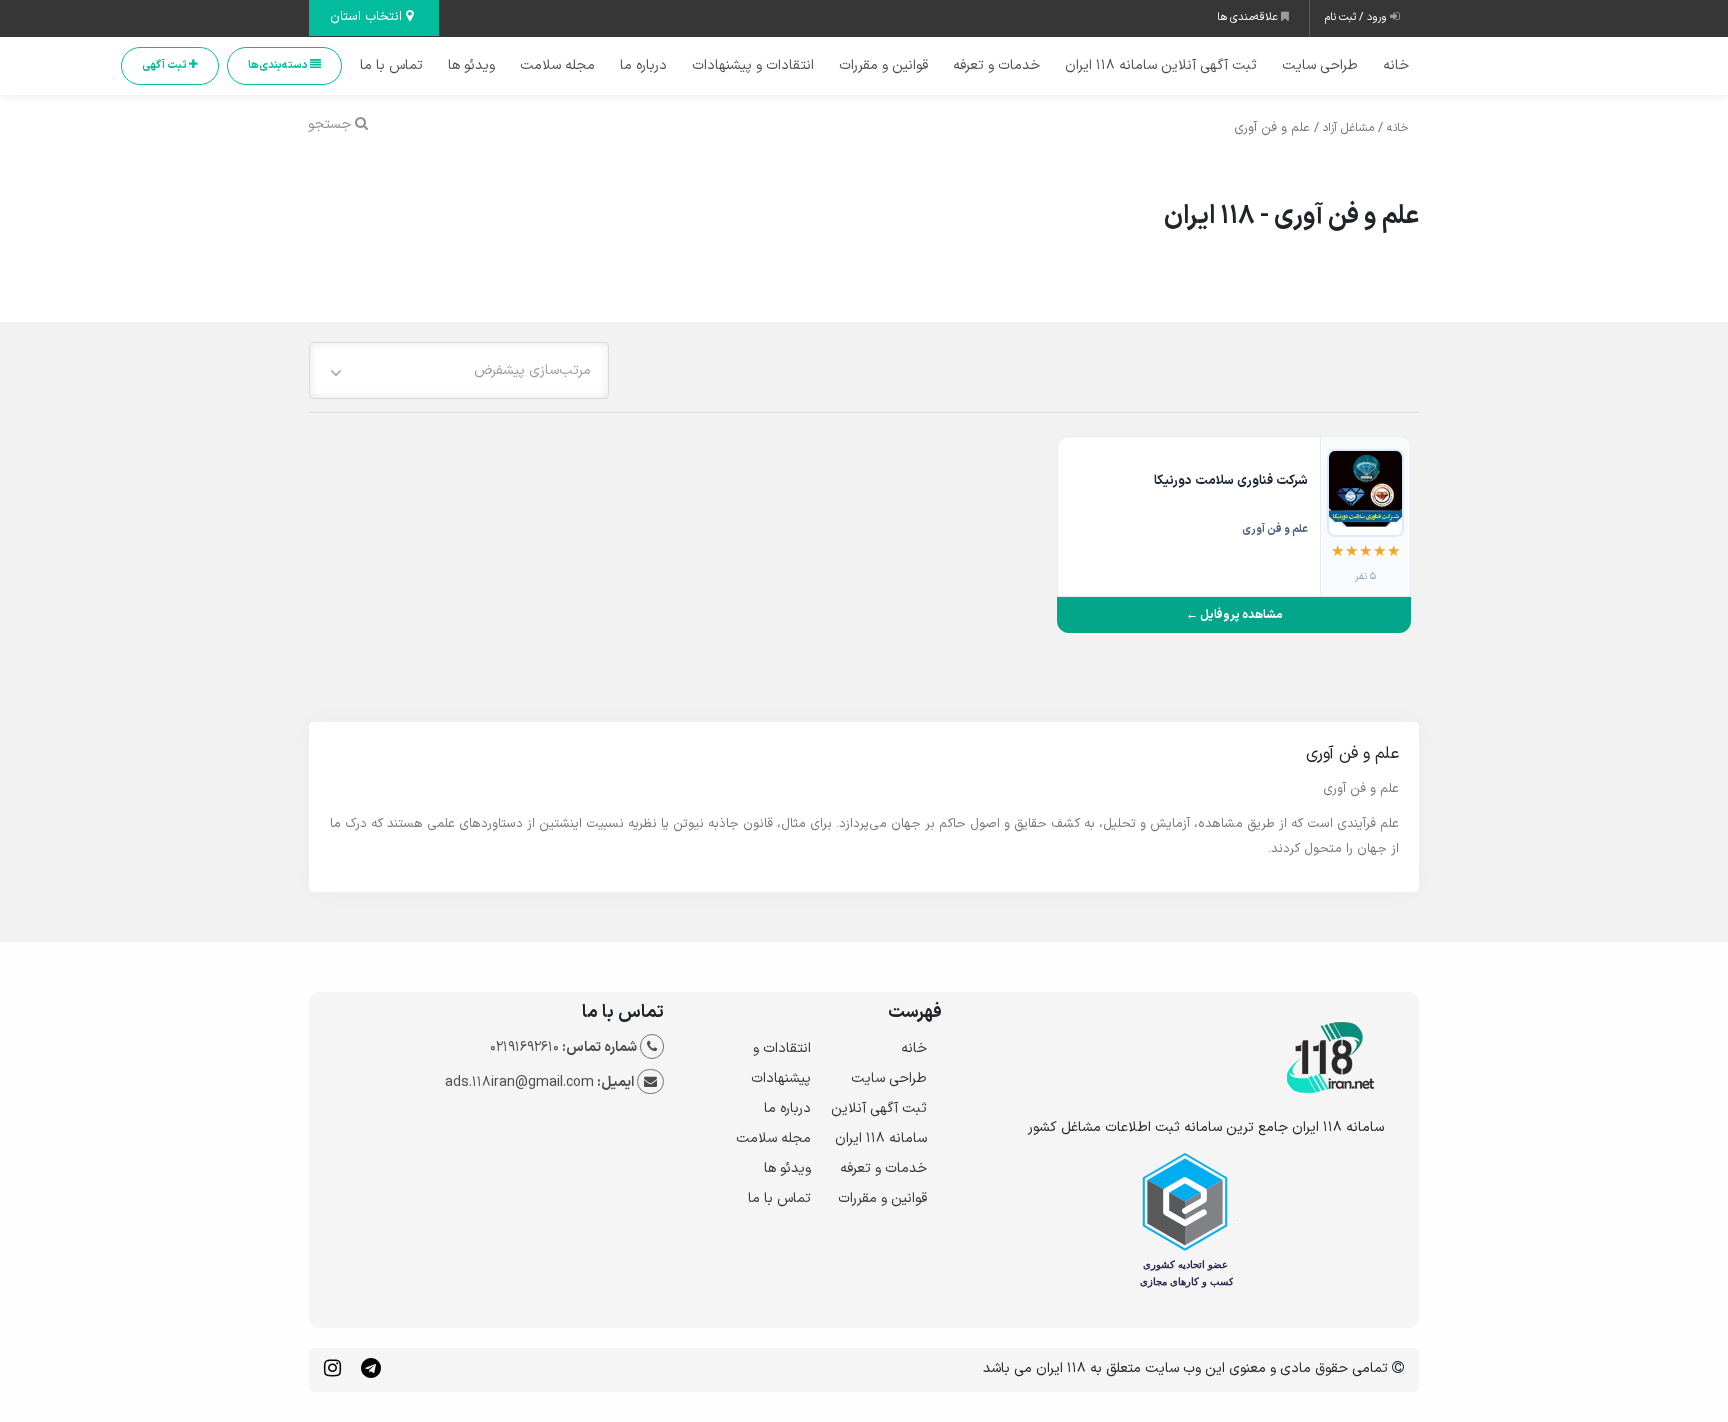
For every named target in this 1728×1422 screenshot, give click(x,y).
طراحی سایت (1320, 65)
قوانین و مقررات (883, 65)
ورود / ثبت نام (1357, 17)
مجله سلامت (557, 65)
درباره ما (643, 65)
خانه (1396, 65)
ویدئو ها (471, 65)
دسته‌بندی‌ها (279, 65)
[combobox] (459, 370)
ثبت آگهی (165, 65)
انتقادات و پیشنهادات (753, 65)
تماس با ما (391, 65)
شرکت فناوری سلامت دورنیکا (1231, 481)
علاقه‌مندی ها (1249, 17)
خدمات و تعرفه (996, 65)
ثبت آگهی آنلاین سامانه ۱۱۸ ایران (1161, 65)
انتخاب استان (368, 17)
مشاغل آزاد (1348, 128)
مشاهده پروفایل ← (1234, 615)
